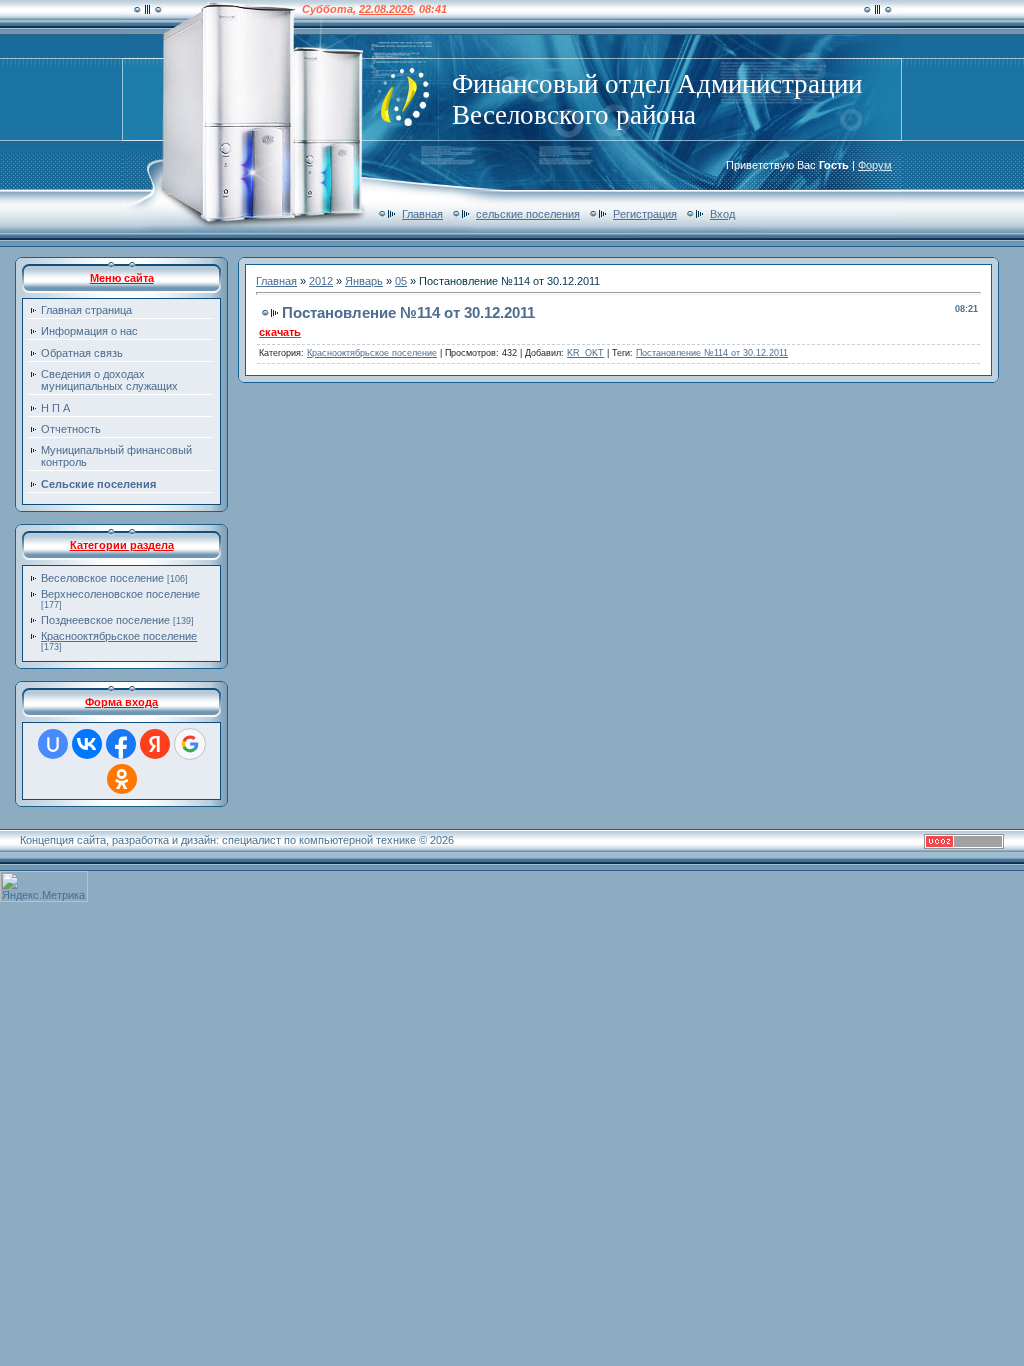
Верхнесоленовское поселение (120, 594)
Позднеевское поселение (105, 620)
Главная (422, 214)
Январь (364, 281)
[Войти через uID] (53, 744)
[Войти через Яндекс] (155, 744)
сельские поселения (528, 214)
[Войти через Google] (190, 744)
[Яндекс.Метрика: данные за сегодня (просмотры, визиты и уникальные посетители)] (44, 886)
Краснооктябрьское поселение (119, 636)
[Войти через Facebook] (121, 744)
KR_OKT (585, 353)
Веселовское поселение (102, 578)
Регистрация (645, 214)
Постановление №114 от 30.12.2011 (712, 353)
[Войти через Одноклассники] (122, 779)
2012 (321, 281)
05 (401, 281)
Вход (722, 214)
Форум (875, 165)
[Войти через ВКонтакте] (87, 744)
